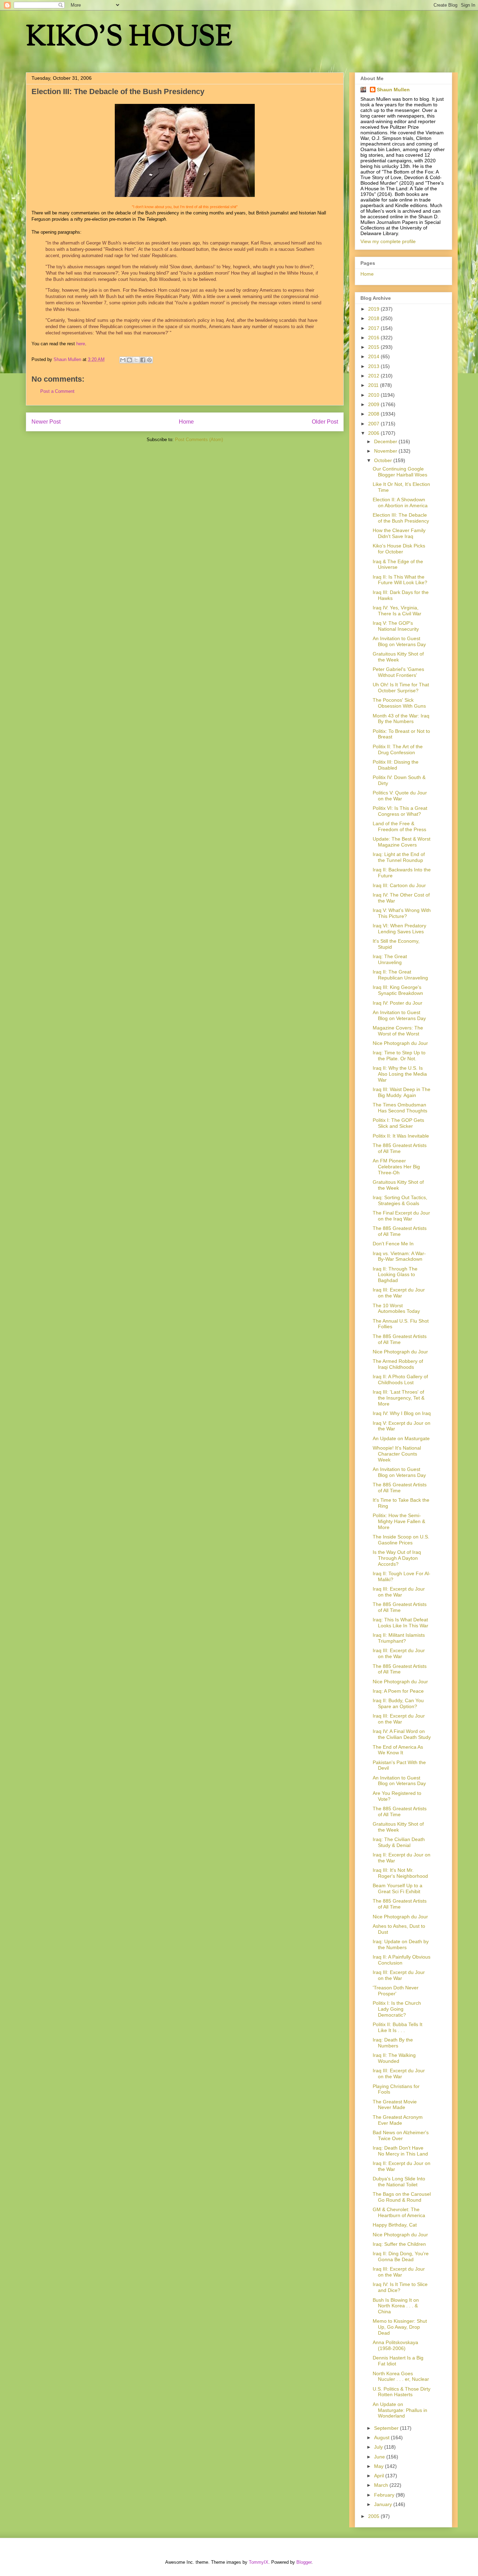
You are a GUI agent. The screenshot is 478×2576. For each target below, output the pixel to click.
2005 (374, 2516)
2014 (374, 356)
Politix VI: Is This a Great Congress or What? (400, 811)
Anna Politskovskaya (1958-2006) (395, 2345)
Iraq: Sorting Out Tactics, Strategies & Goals (400, 1200)
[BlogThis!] (129, 360)
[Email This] (123, 360)
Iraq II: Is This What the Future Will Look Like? (400, 580)
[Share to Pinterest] (149, 360)
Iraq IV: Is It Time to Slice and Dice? (400, 2287)
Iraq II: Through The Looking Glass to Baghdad (395, 1275)
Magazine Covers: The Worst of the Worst (398, 1031)
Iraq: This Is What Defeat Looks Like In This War (400, 1623)
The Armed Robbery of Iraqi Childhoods (398, 1364)
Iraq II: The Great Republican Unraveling (400, 975)
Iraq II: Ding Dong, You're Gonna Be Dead (401, 2256)
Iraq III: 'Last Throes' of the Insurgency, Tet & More (399, 1398)
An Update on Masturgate (401, 1438)
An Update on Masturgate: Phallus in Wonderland (400, 2410)
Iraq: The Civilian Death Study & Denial (399, 1842)
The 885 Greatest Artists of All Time (400, 1148)
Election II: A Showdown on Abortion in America (400, 503)
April (380, 2476)
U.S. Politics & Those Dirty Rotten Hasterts (402, 2392)
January (384, 2504)
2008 (374, 414)
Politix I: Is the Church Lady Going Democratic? (397, 2009)
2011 (374, 385)
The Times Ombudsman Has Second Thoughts (400, 1108)
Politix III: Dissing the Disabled (396, 765)
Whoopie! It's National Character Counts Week (397, 1454)
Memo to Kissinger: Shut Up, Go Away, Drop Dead (400, 2327)
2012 (374, 376)
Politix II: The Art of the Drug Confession (398, 749)
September (387, 2428)
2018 (374, 318)
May (379, 2466)
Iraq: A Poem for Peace (398, 1691)
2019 (374, 309)
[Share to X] (136, 360)
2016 (374, 338)
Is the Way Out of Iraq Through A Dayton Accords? (397, 1558)
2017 (374, 328)
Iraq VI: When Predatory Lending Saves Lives (399, 929)
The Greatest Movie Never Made (395, 2105)
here (81, 344)
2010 (374, 395)
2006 (374, 433)
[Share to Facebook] (143, 360)
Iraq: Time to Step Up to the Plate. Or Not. (399, 1056)
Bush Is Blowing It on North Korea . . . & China (396, 2306)
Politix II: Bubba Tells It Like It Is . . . (398, 2027)
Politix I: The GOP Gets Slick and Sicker (398, 1123)
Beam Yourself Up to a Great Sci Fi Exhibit (398, 1888)
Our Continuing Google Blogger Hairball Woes (400, 472)
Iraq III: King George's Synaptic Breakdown (398, 990)
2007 (374, 424)
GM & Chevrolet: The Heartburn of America (399, 2212)
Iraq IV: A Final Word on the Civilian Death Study (402, 1734)
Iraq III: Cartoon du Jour (399, 885)
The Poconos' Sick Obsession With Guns (399, 703)
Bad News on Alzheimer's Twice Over (401, 2135)
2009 (374, 404)
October (384, 460)
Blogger (304, 2562)
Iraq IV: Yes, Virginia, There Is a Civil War (397, 611)
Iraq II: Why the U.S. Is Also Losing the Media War (400, 1074)
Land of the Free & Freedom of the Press (399, 826)
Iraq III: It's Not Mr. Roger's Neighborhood (400, 1873)
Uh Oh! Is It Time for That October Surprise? (401, 688)
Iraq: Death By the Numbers (393, 2043)
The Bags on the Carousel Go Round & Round (402, 2197)
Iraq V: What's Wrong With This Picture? (402, 913)
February (385, 2495)
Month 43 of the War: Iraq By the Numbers (401, 719)
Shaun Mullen (393, 90)
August (382, 2437)
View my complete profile (388, 241)
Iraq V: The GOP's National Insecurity (396, 626)
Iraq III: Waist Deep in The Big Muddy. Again (402, 1092)
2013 (374, 366)
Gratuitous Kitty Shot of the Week (398, 657)
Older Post (325, 422)
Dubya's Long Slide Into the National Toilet (399, 2182)
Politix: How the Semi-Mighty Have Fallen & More (399, 1521)
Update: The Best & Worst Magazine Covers (402, 842)
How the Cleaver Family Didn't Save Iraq (399, 533)
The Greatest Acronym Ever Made (398, 2120)
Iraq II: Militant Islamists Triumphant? (399, 1638)
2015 (374, 347)
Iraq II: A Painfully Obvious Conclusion (402, 1960)
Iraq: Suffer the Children (399, 2244)
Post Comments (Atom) (199, 440)
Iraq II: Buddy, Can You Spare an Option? (398, 1703)
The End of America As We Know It (398, 1750)
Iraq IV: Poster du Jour (398, 1003)
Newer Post (46, 422)
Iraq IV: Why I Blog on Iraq (402, 1413)
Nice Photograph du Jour (400, 1043)
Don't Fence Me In (393, 1244)
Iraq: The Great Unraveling (390, 959)
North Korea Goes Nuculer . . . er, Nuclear (401, 2376)
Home (186, 422)
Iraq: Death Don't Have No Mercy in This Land (400, 2151)
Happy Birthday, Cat (395, 2225)
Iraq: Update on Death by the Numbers (401, 1944)
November (386, 451)
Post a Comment (57, 391)
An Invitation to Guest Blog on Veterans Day (399, 641)
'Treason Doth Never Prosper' (396, 1991)
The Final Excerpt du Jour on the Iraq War (401, 1216)
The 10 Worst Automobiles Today (396, 1308)
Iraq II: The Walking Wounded (394, 2058)
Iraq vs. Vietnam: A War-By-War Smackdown (399, 1256)
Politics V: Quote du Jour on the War (400, 796)
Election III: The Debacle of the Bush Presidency (401, 518)
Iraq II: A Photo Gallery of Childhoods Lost (400, 1379)
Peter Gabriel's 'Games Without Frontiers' (398, 672)
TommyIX (259, 2562)
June (380, 2457)
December (386, 441)
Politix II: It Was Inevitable (401, 1136)
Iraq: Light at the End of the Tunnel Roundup (399, 857)
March (382, 2485)
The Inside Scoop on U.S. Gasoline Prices (401, 1540)
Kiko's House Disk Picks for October (399, 549)
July (379, 2447)
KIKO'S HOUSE (129, 38)
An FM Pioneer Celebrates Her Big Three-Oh (396, 1167)
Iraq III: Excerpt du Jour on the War (399, 1293)
